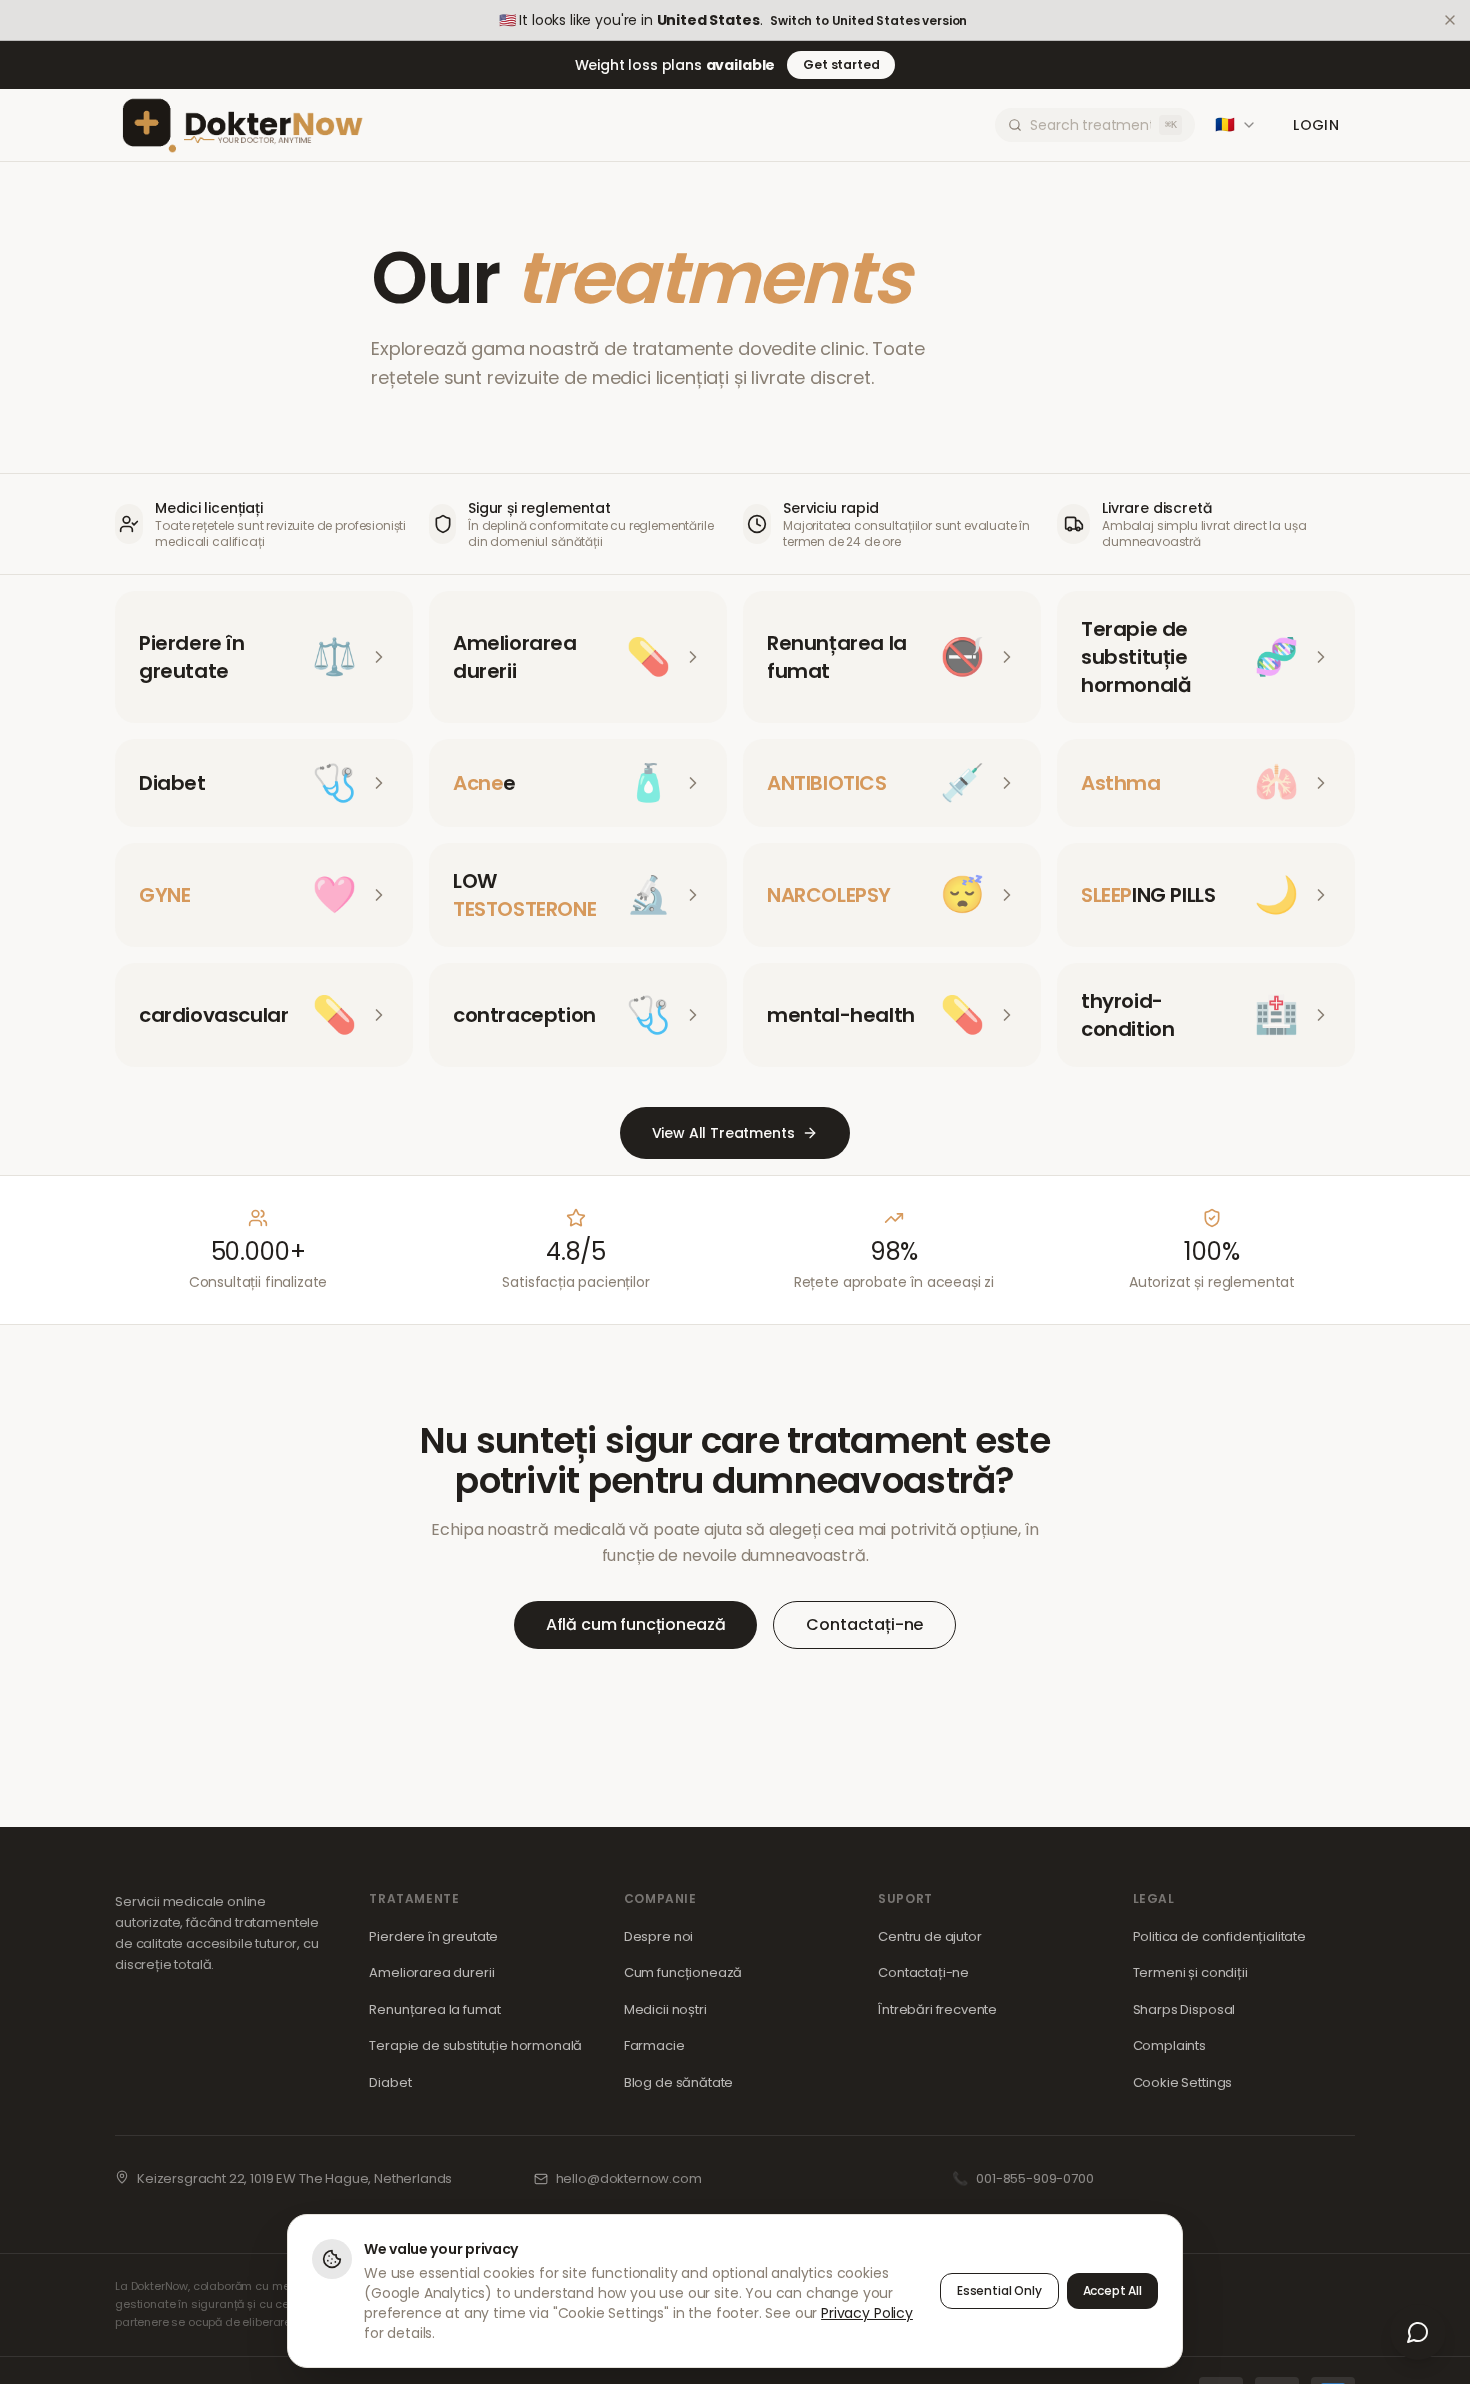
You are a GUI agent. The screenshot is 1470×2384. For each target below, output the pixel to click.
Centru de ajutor (929, 1936)
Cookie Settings (1183, 2082)
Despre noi (658, 1936)
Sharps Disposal (1184, 2009)
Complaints (1169, 2045)
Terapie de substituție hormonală (475, 2045)
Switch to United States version (868, 21)
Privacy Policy (867, 2313)
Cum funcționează (683, 1972)
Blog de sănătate (678, 2082)
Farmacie (654, 2045)
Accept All (1112, 2290)
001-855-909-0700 (1034, 2178)
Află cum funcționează (636, 1624)
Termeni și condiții (1190, 1972)
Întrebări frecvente (937, 2009)
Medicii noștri (665, 2009)
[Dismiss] (1450, 20)
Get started (841, 64)
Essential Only (999, 2290)
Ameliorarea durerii (431, 1972)
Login (1316, 125)
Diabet (390, 2082)
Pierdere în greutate (433, 1936)
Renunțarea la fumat (434, 2009)
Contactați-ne (864, 1624)
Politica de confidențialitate (1219, 1936)
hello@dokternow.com (629, 2178)
